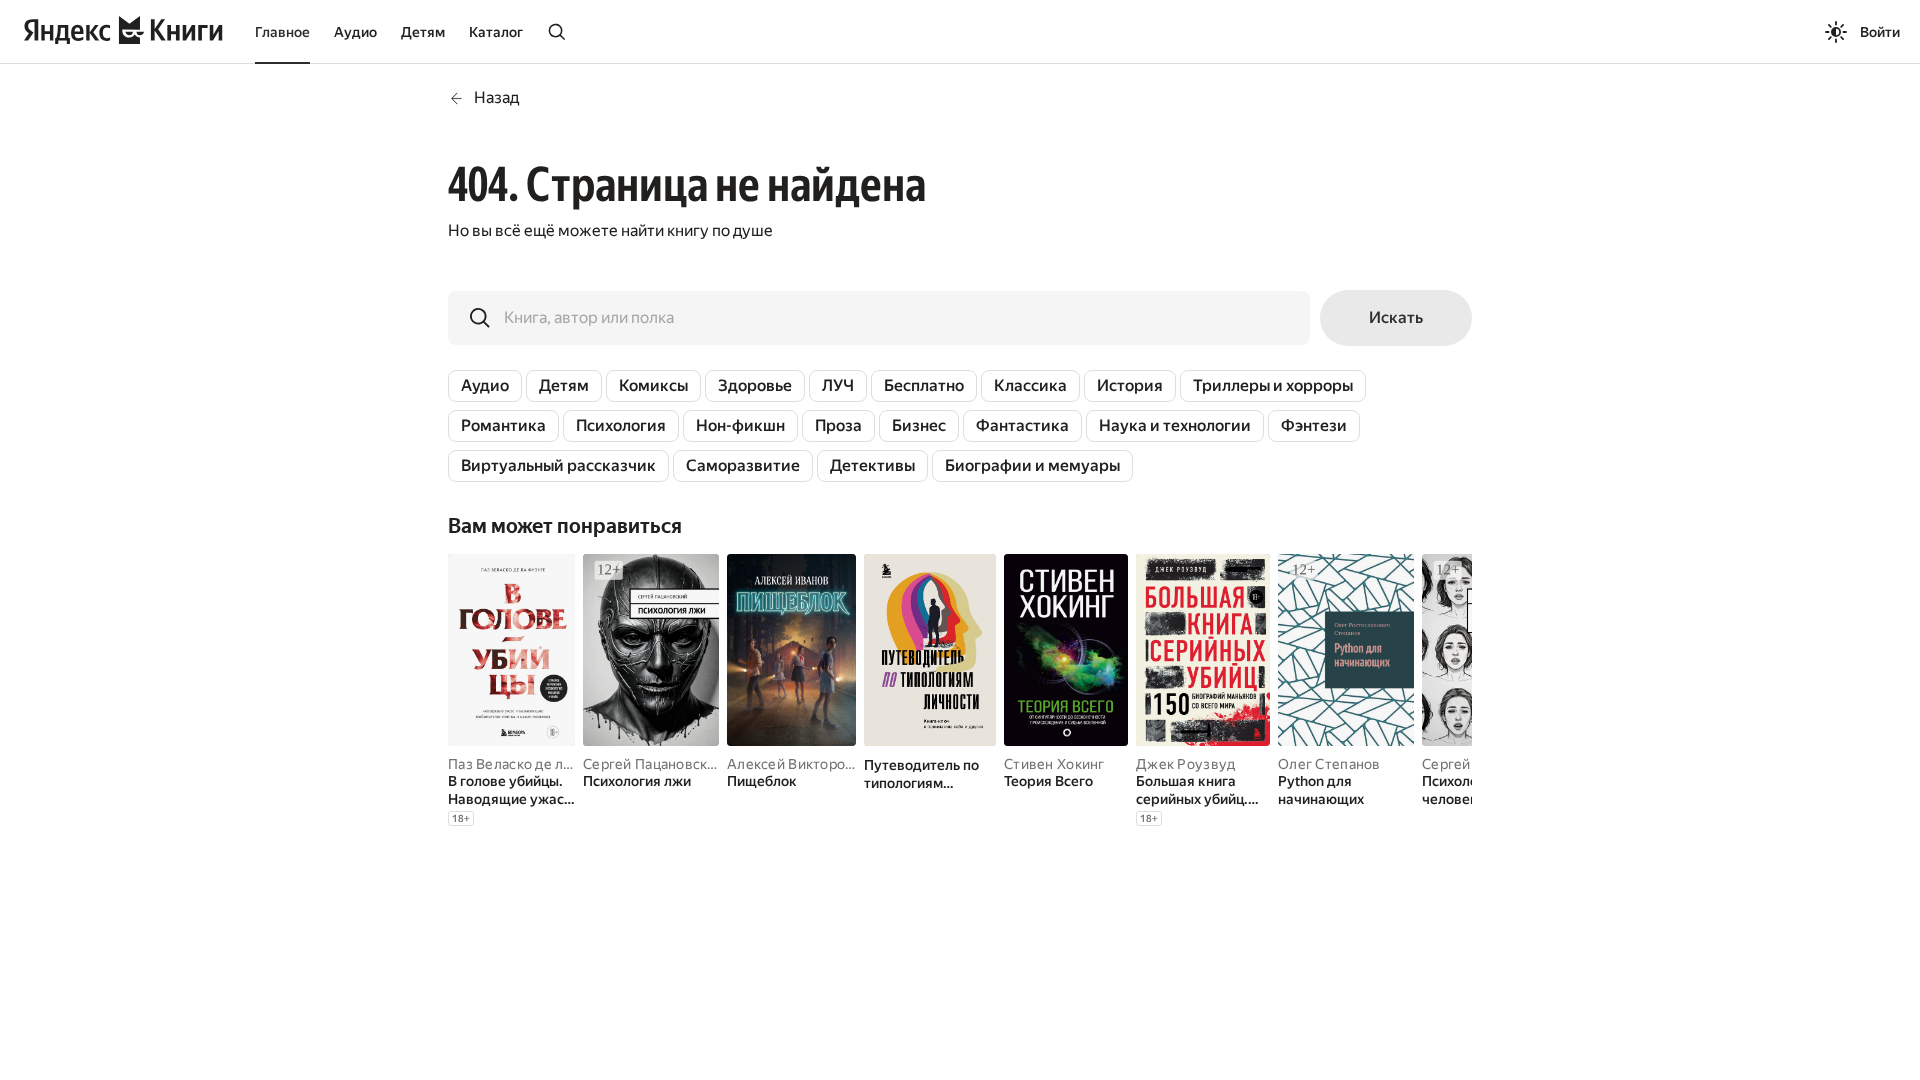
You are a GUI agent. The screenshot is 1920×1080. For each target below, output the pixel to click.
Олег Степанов (1329, 764)
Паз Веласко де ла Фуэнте (537, 764)
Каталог (496, 32)
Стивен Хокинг (1054, 764)
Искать (1396, 317)
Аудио (355, 32)
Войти (1880, 32)
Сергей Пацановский (653, 764)
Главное (282, 32)
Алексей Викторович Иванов (825, 764)
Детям (423, 32)
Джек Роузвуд (1185, 764)
